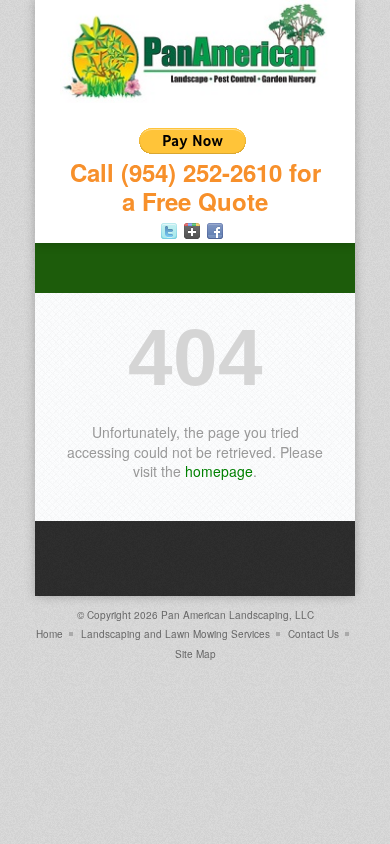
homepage (219, 471)
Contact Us (313, 634)
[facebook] (215, 231)
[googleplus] (192, 231)
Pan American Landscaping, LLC (237, 615)
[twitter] (169, 231)
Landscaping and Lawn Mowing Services (175, 634)
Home (49, 634)
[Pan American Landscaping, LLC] (195, 97)
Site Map (195, 654)
